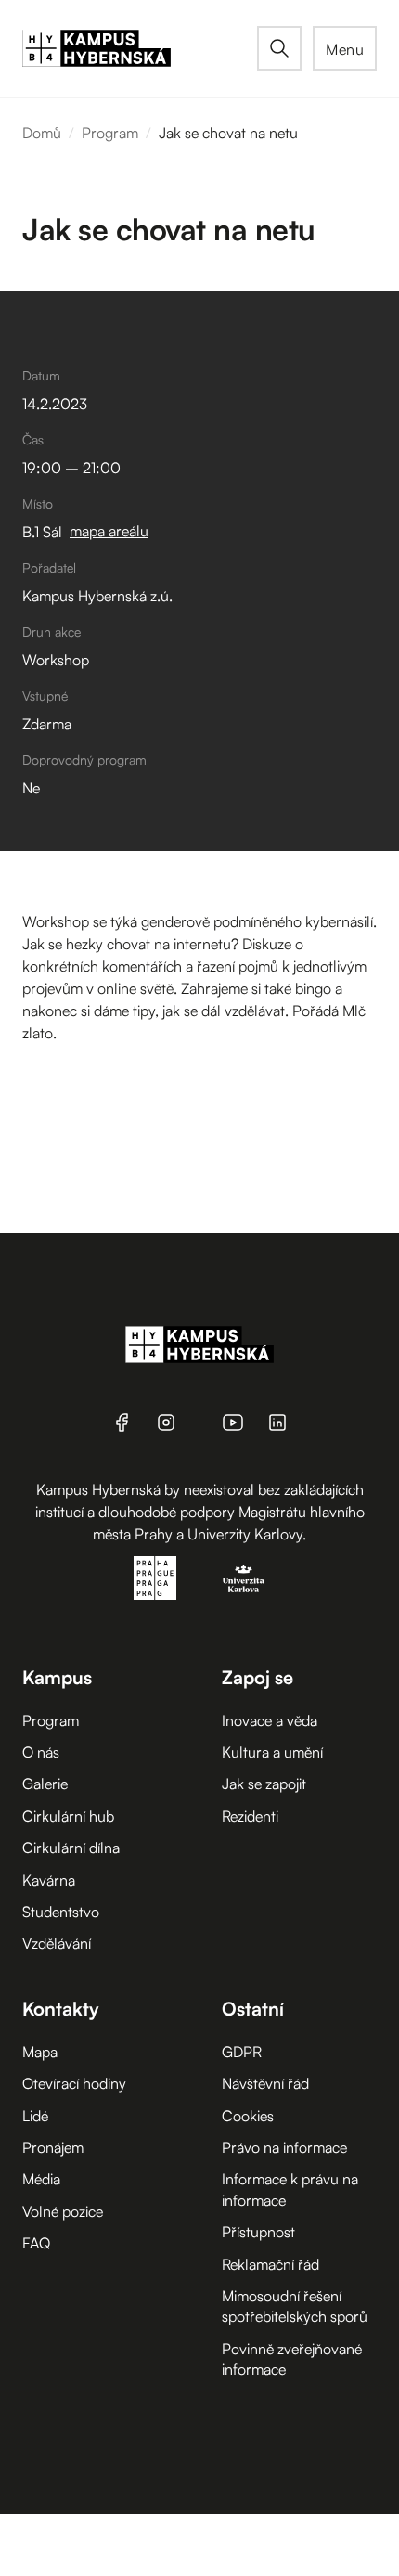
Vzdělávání (57, 1943)
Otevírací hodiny (74, 2083)
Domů (42, 133)
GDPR (242, 2052)
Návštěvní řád (265, 2083)
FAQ (36, 2243)
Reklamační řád (270, 2264)
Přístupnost (258, 2232)
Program (110, 133)
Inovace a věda (270, 1720)
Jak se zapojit (264, 1784)
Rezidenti (250, 1816)
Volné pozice (63, 2211)
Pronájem (53, 2147)
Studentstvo (61, 1912)
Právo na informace (284, 2147)
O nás (41, 1752)
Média (41, 2179)
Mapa (40, 2052)
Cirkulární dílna (71, 1848)
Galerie (45, 1784)
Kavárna (49, 1880)
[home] (140, 48)
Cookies (248, 2116)
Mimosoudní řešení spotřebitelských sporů (295, 2306)
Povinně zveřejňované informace (292, 2359)
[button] (345, 48)
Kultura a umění (272, 1752)
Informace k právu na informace (290, 2189)
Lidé (35, 2116)
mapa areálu (109, 531)
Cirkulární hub (68, 1816)
